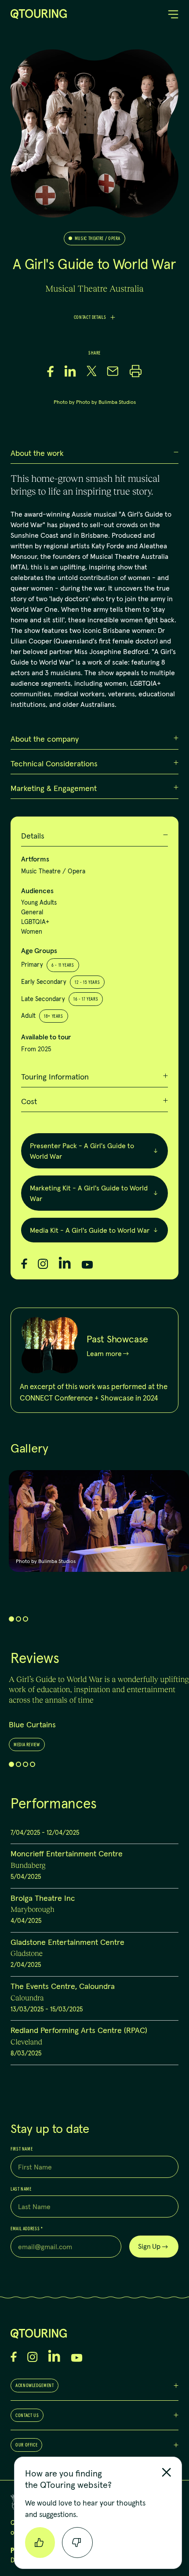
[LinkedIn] (65, 1263)
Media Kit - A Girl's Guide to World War (90, 1230)
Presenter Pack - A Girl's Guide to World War (82, 1151)
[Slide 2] (18, 1619)
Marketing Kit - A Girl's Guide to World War (89, 1193)
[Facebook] (24, 1264)
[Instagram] (43, 1264)
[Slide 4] (33, 1764)
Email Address (27, 2229)
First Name (22, 2149)
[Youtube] (87, 1265)
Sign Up (149, 2246)
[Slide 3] (25, 1619)
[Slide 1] (11, 1619)
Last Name (21, 2189)
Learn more (104, 1354)
